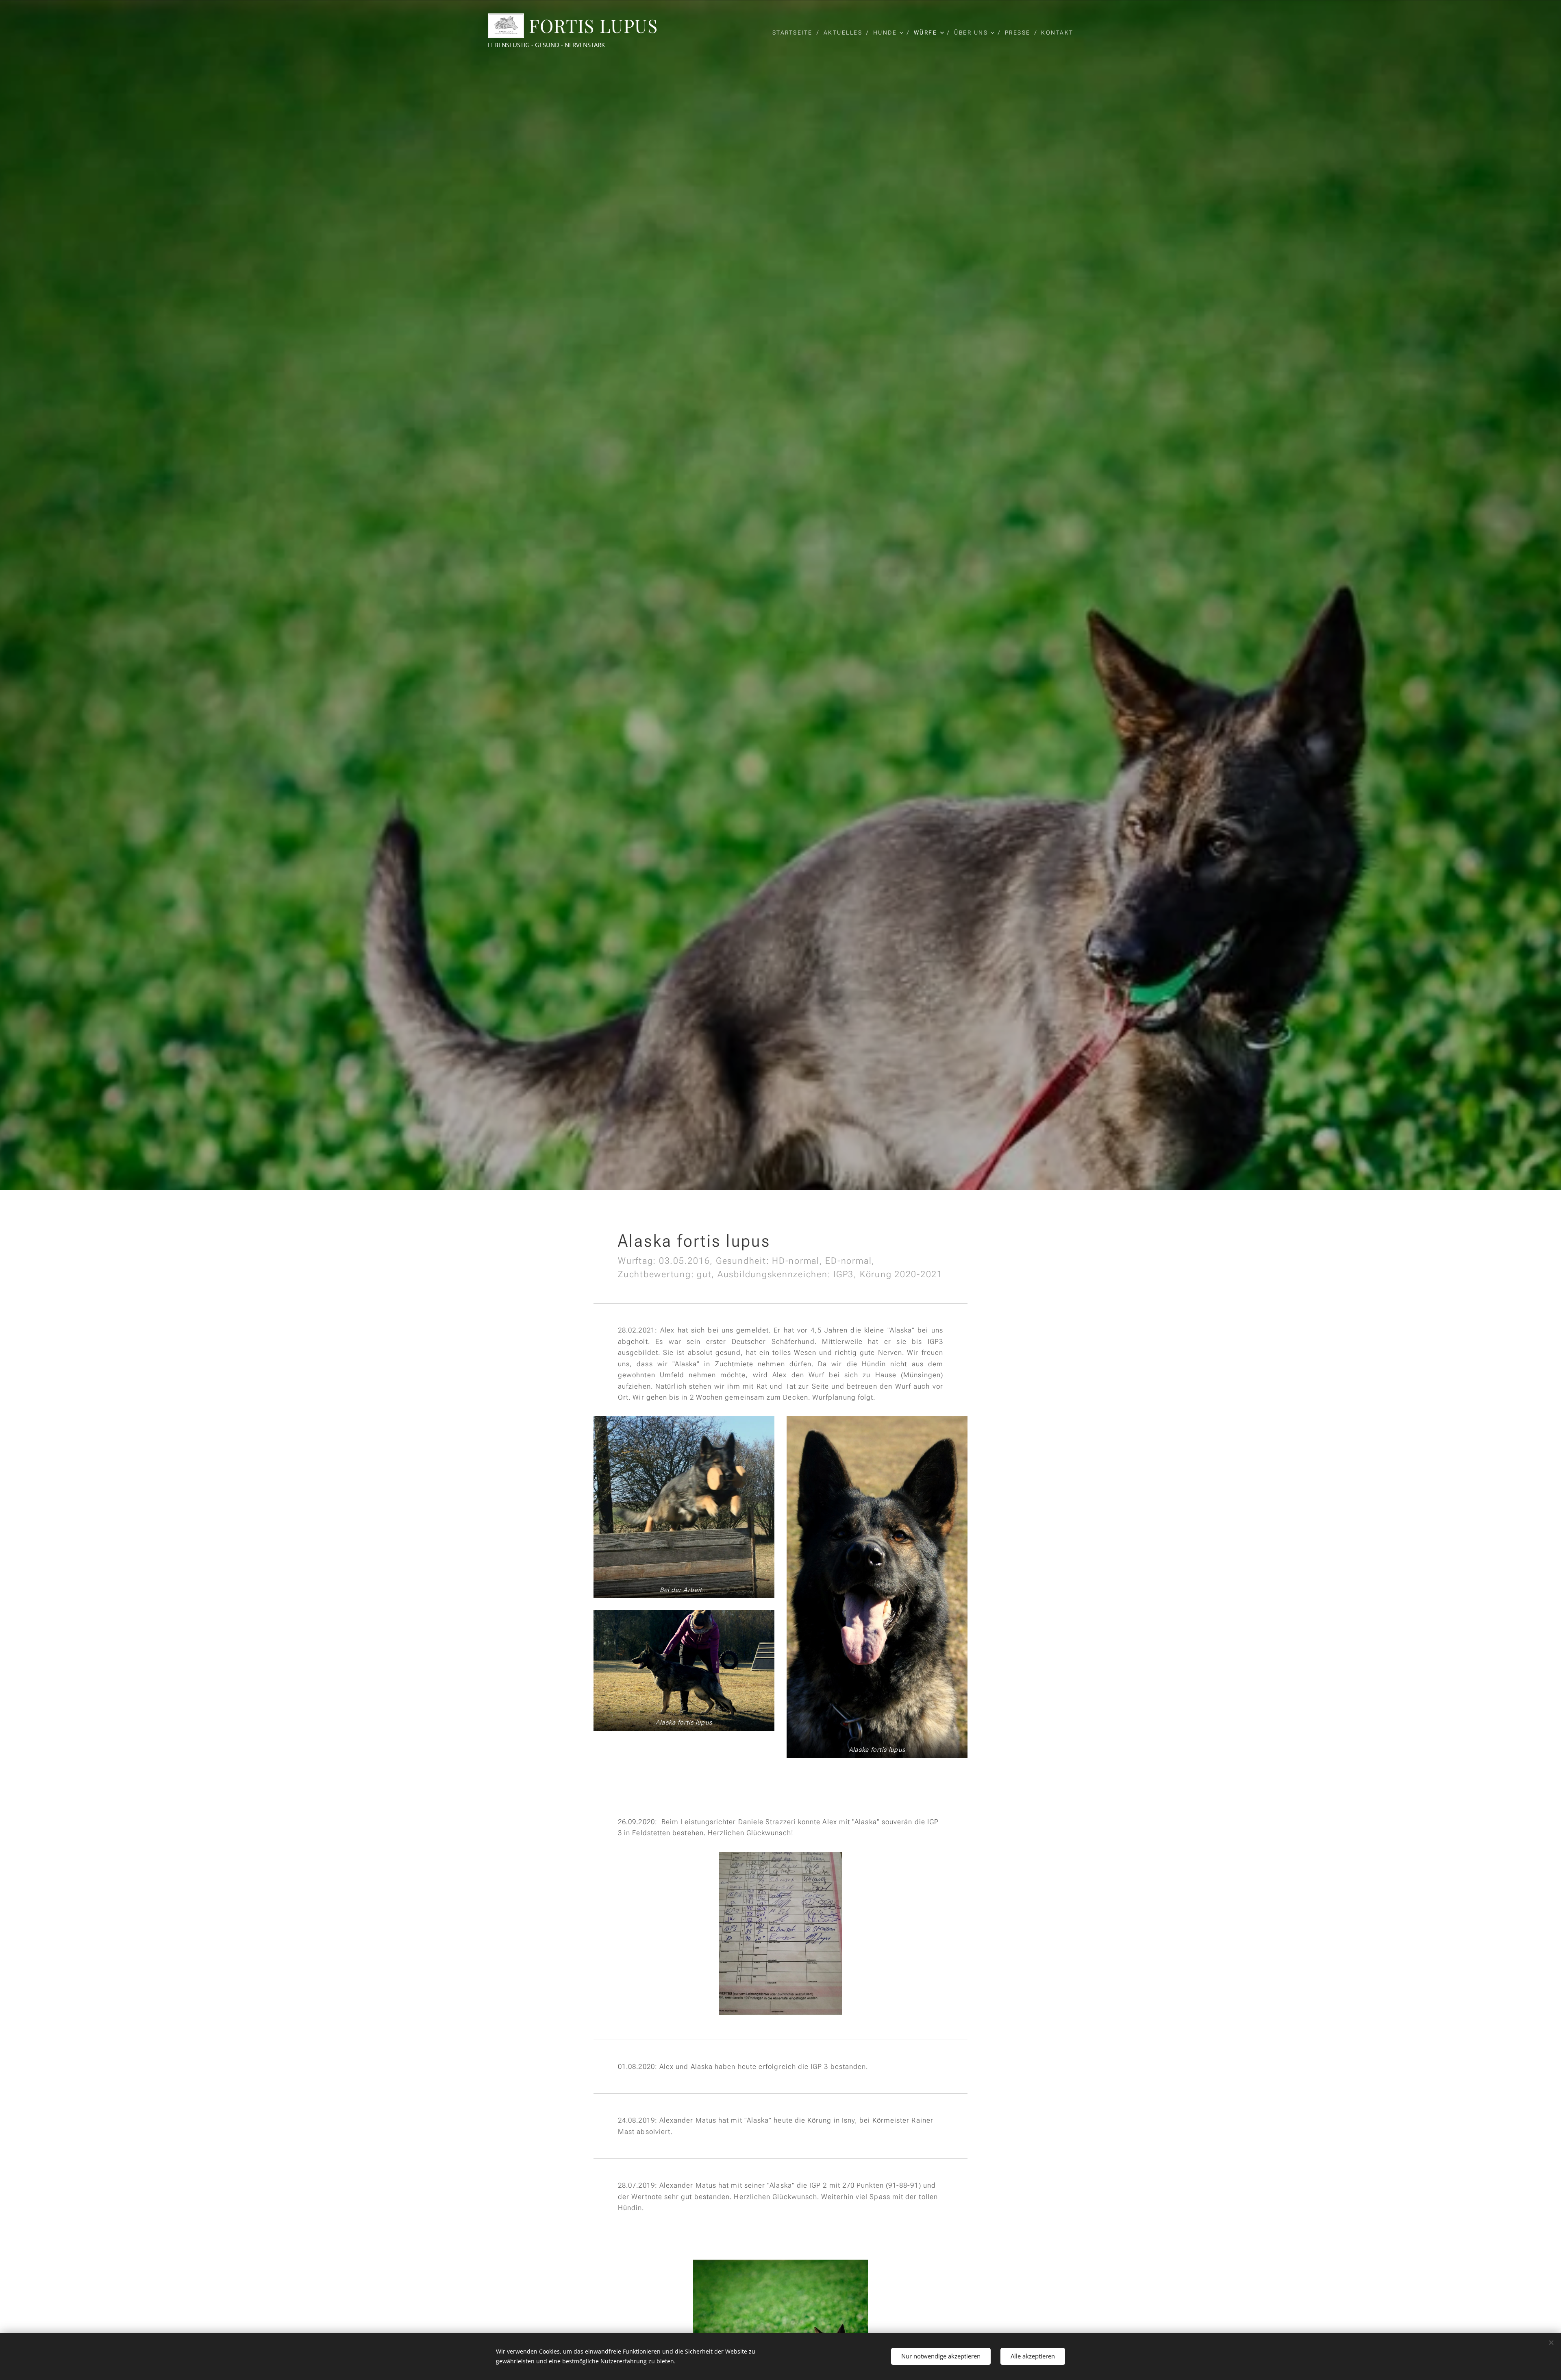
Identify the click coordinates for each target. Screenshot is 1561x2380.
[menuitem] (795, 33)
